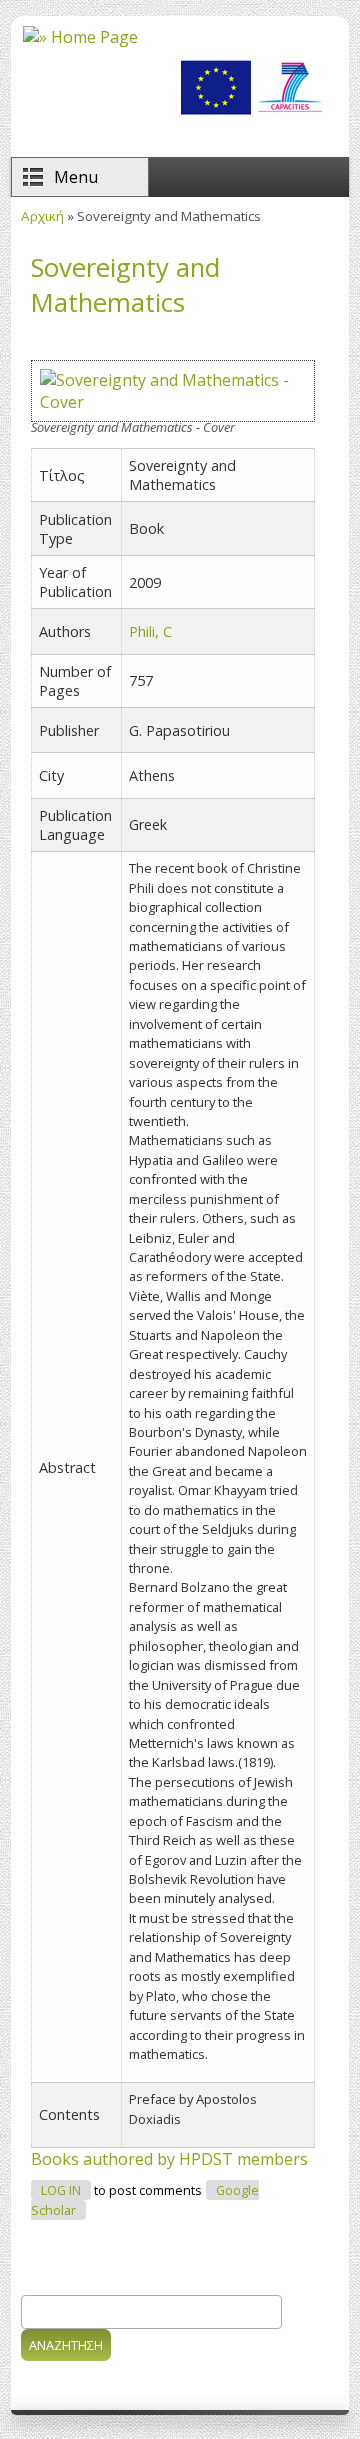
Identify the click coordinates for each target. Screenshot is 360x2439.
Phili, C (150, 631)
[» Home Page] (80, 37)
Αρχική (42, 216)
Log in (61, 2190)
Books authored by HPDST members (169, 2159)
